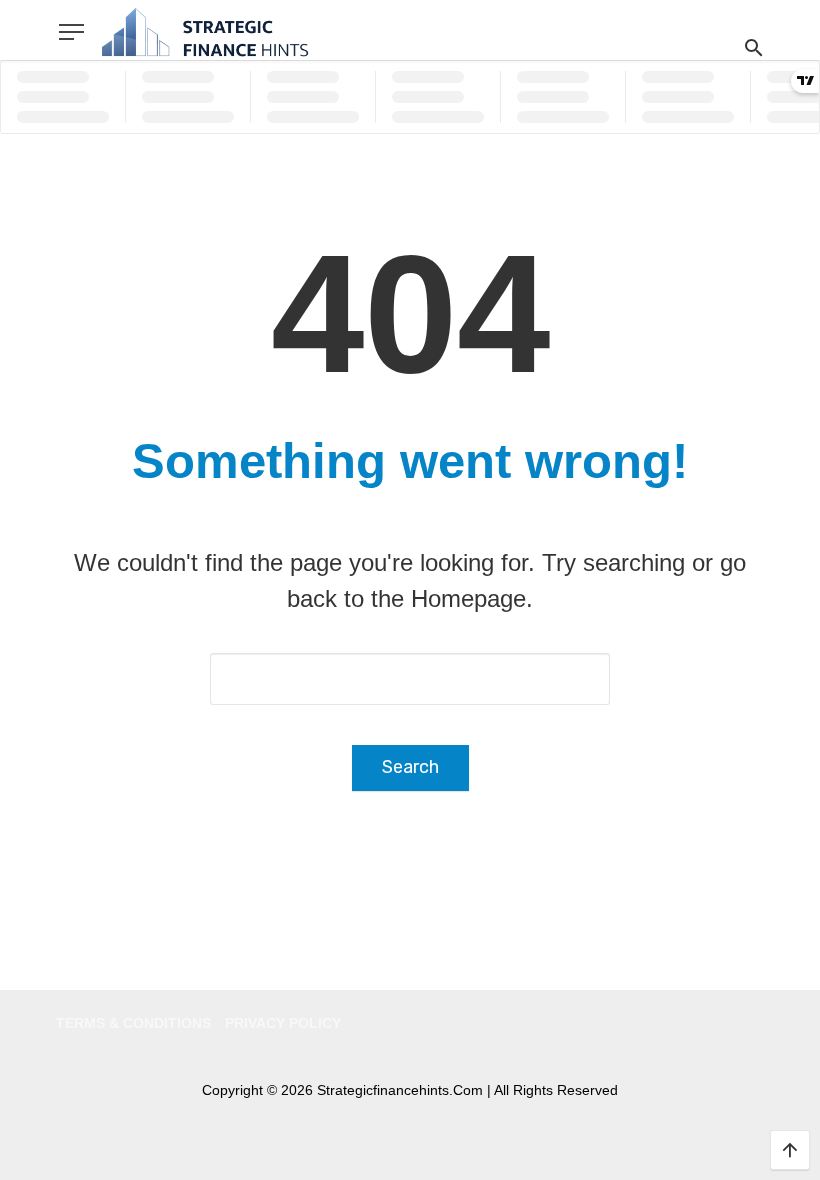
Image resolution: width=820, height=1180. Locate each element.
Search (410, 767)
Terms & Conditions (133, 1023)
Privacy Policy (283, 1023)
